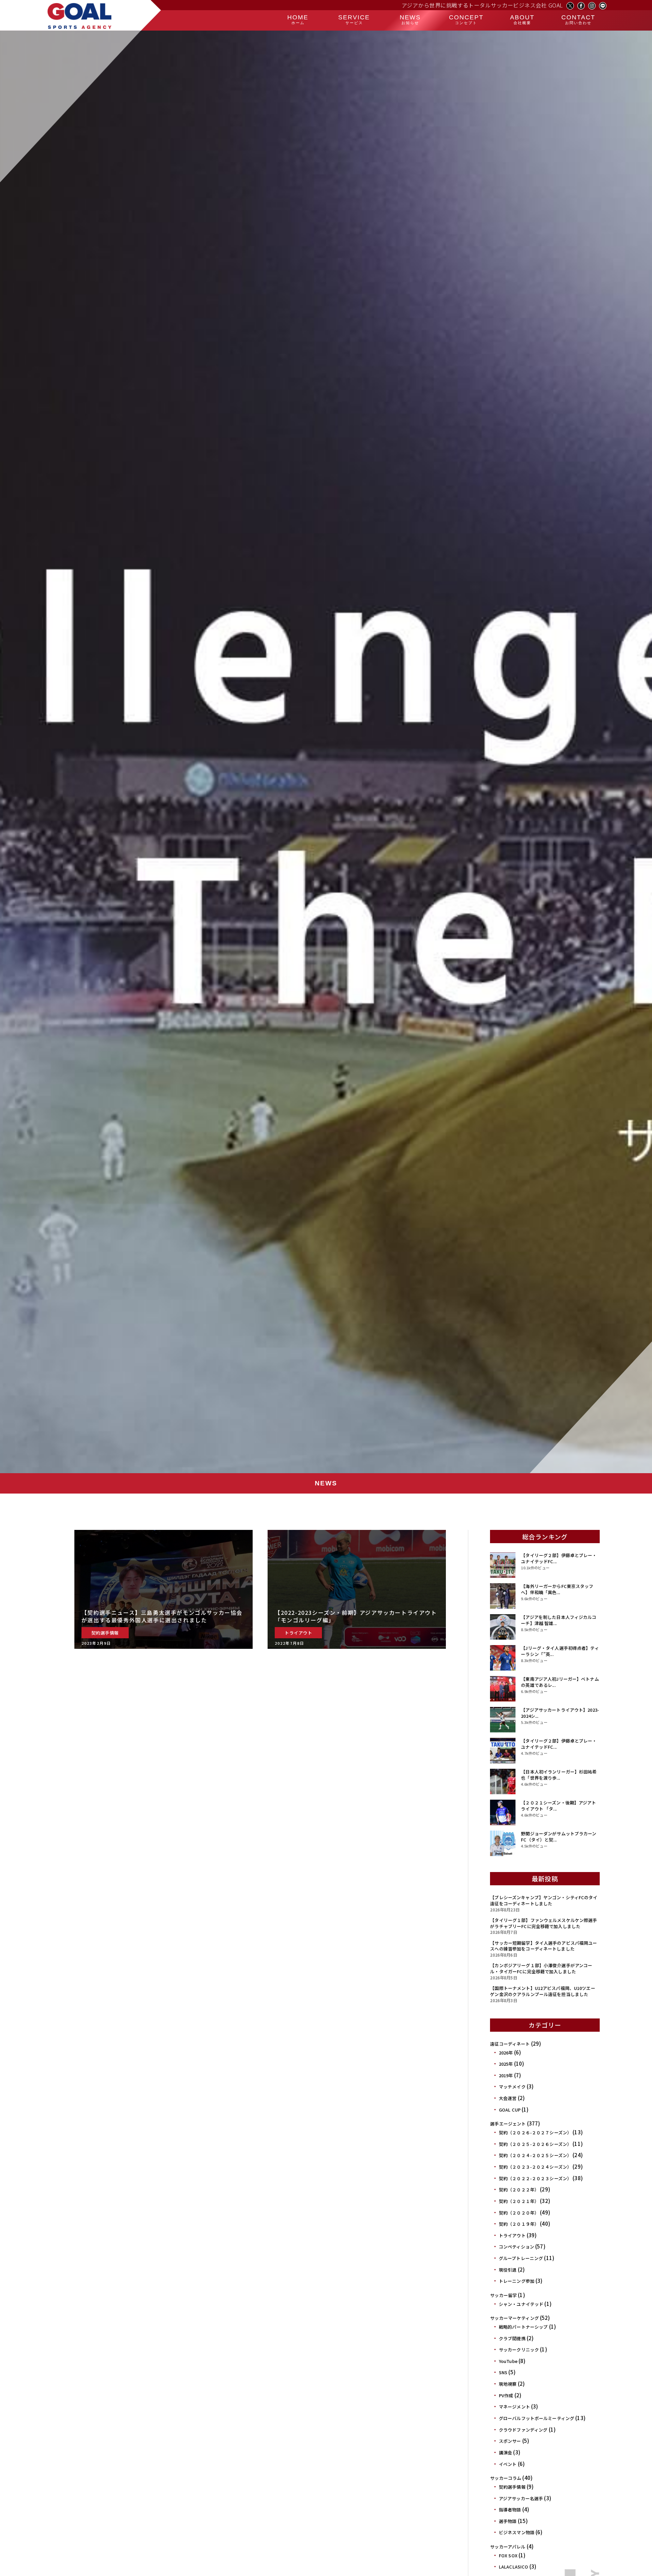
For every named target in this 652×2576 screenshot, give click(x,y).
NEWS (410, 19)
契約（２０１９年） (519, 2224)
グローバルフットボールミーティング (537, 2418)
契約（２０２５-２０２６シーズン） (535, 2144)
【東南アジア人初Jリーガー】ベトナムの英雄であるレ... (560, 1682)
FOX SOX (508, 2555)
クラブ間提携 (512, 2338)
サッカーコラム (506, 2478)
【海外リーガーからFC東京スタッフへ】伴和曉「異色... (557, 1589)
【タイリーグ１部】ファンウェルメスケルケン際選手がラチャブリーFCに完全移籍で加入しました (544, 1923)
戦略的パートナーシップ (523, 2327)
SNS (503, 2372)
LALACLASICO (513, 2567)
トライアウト (512, 2235)
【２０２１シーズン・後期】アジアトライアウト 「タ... (558, 1806)
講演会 (505, 2453)
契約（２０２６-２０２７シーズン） (535, 2132)
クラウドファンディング (523, 2430)
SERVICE (354, 19)
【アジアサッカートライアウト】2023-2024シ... (560, 1713)
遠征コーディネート (510, 2044)
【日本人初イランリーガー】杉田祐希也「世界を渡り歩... (559, 1775)
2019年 (506, 2075)
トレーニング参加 (517, 2281)
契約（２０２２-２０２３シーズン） (535, 2178)
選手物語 (508, 2521)
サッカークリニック (519, 2350)
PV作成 (506, 2395)
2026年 (506, 2053)
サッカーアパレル (508, 2547)
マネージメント (514, 2407)
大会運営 (508, 2098)
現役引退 (508, 2270)
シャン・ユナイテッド (521, 2304)
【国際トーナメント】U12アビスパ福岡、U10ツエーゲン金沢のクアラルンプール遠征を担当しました (542, 1991)
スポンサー (510, 2441)
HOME (298, 19)
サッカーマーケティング (514, 2318)
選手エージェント (508, 2124)
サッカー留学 (503, 2295)
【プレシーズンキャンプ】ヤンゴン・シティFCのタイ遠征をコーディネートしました (544, 1900)
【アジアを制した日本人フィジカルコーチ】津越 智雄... (559, 1620)
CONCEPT (466, 19)
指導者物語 (510, 2510)
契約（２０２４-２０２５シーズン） (535, 2155)
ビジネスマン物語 (517, 2532)
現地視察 (508, 2384)
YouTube (508, 2361)
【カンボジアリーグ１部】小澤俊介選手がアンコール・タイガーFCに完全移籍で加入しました (541, 1968)
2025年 (506, 2064)
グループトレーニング (521, 2258)
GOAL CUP (510, 2110)
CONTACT (578, 19)
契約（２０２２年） (519, 2190)
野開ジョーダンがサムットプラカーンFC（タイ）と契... (559, 1837)
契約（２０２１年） (519, 2201)
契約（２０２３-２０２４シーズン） (535, 2167)
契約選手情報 (512, 2487)
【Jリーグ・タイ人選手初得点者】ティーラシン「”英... (560, 1651)
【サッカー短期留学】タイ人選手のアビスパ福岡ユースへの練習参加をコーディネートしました (544, 1946)
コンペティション (517, 2247)
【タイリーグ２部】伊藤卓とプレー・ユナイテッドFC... (559, 1558)
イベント (508, 2464)
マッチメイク (512, 2087)
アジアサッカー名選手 (521, 2498)
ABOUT (522, 19)
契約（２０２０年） (519, 2213)
